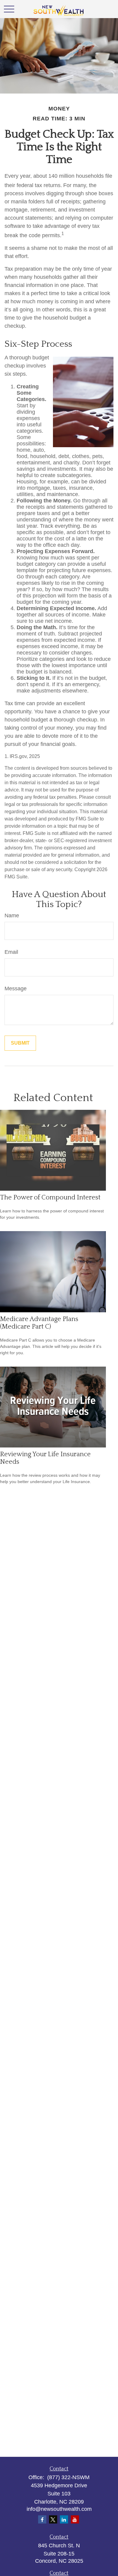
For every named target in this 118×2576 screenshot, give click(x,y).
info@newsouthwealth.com (59, 2509)
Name (12, 915)
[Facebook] (42, 2519)
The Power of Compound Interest (50, 1197)
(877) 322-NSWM (68, 2477)
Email (11, 952)
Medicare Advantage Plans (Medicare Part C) (39, 1323)
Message (16, 989)
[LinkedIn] (64, 2519)
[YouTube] (75, 2519)
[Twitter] (53, 2519)
